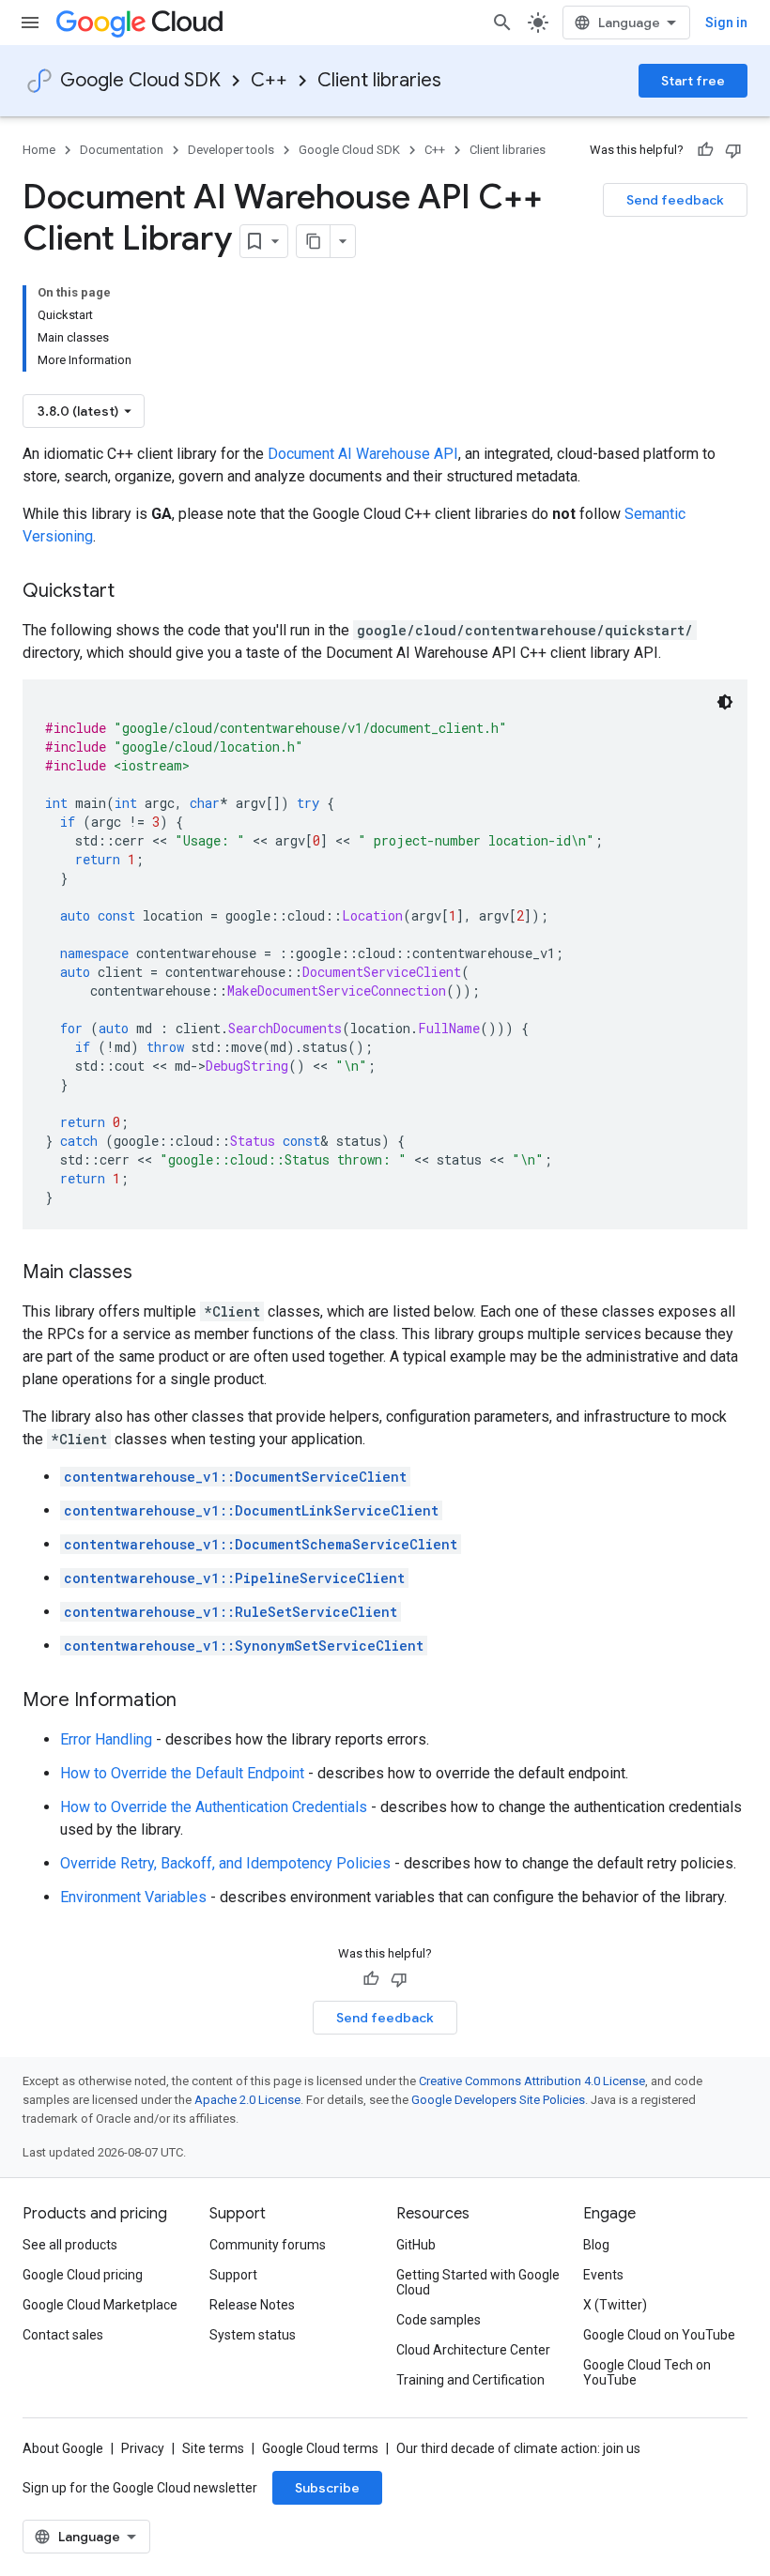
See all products (70, 2245)
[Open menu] (30, 23)
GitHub (416, 2245)
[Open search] (502, 23)
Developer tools (231, 150)
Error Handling (106, 1739)
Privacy (143, 2448)
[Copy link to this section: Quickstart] (133, 592)
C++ (269, 80)
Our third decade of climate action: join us (518, 2448)
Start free (693, 81)
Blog (596, 2245)
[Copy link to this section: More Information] (195, 1701)
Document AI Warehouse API (363, 454)
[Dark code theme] (725, 702)
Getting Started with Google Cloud (478, 2282)
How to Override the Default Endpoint (182, 1773)
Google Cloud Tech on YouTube (647, 2372)
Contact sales (63, 2335)
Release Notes (252, 2305)
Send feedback (675, 200)
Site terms (213, 2448)
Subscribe (327, 2488)
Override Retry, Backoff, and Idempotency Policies (225, 1863)
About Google (63, 2448)
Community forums (268, 2245)
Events (603, 2275)
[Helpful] (705, 150)
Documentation (122, 150)
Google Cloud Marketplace (100, 2305)
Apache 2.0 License (247, 2100)
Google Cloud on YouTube (659, 2335)
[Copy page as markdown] (314, 241)
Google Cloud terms (320, 2448)
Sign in (726, 23)
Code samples (439, 2320)
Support (233, 2275)
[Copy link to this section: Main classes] (151, 1273)
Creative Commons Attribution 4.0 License (532, 2081)
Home (39, 150)
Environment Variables (133, 1897)
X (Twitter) (615, 2305)
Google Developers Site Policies (498, 2100)
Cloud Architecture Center (473, 2350)
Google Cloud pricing (83, 2275)
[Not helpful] (733, 150)
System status (253, 2335)
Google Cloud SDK (140, 80)
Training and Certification (470, 2380)
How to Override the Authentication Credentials (214, 1807)
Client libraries (379, 80)
